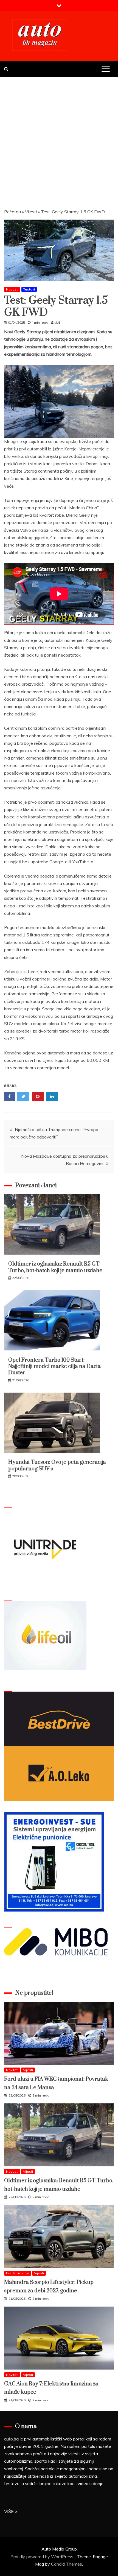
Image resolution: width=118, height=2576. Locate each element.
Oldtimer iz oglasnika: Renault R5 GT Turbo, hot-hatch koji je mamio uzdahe (55, 1267)
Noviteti (12, 2070)
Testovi (29, 289)
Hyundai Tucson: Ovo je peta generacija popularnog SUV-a (57, 1465)
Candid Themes (67, 2564)
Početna (12, 212)
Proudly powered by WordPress (42, 2557)
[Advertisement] (59, 138)
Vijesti (31, 212)
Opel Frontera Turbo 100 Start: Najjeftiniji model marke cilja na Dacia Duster (54, 1367)
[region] (59, 401)
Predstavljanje (18, 2273)
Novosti (12, 289)
